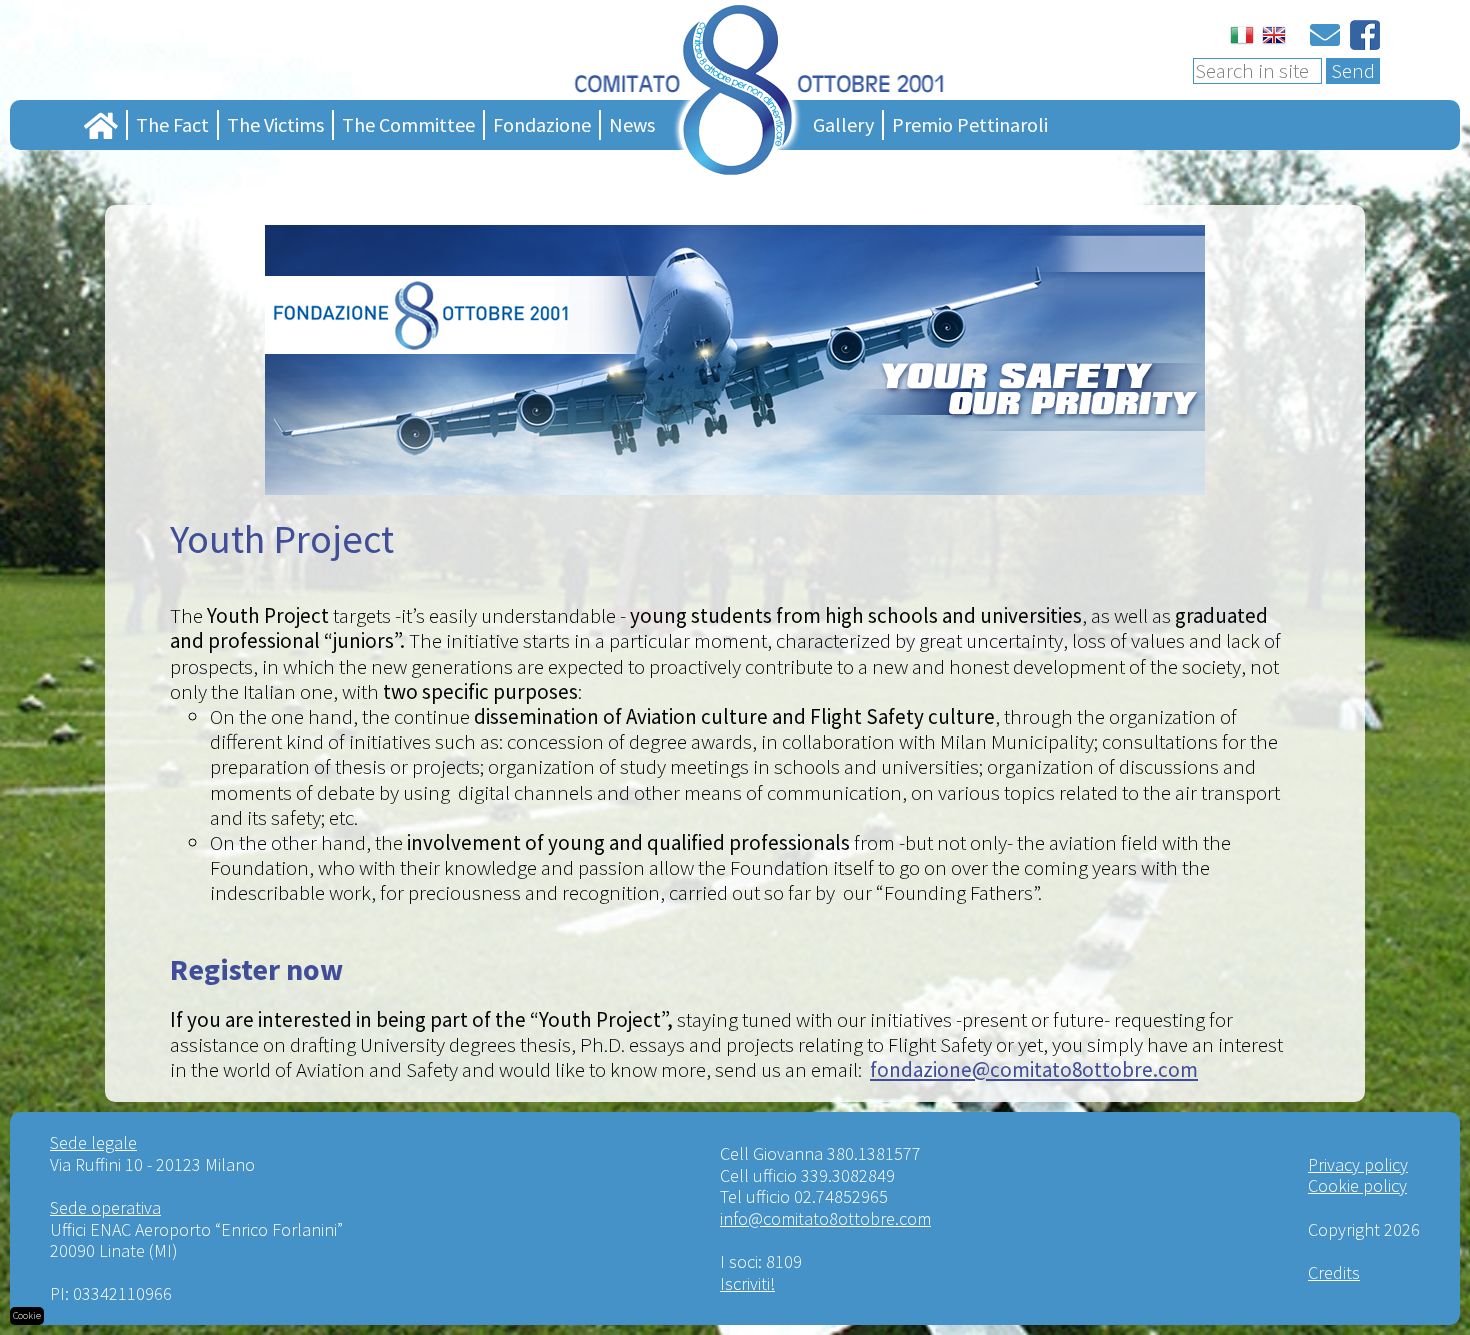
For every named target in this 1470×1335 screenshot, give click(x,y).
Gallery (843, 124)
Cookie (27, 1315)
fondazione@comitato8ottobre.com (1034, 1069)
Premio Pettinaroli (970, 124)
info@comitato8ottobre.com (825, 1218)
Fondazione (542, 124)
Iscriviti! (747, 1283)
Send (1353, 71)
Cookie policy (1357, 1185)
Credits (1334, 1272)
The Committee (408, 124)
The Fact (172, 124)
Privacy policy (1358, 1164)
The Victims (275, 124)
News (632, 124)
